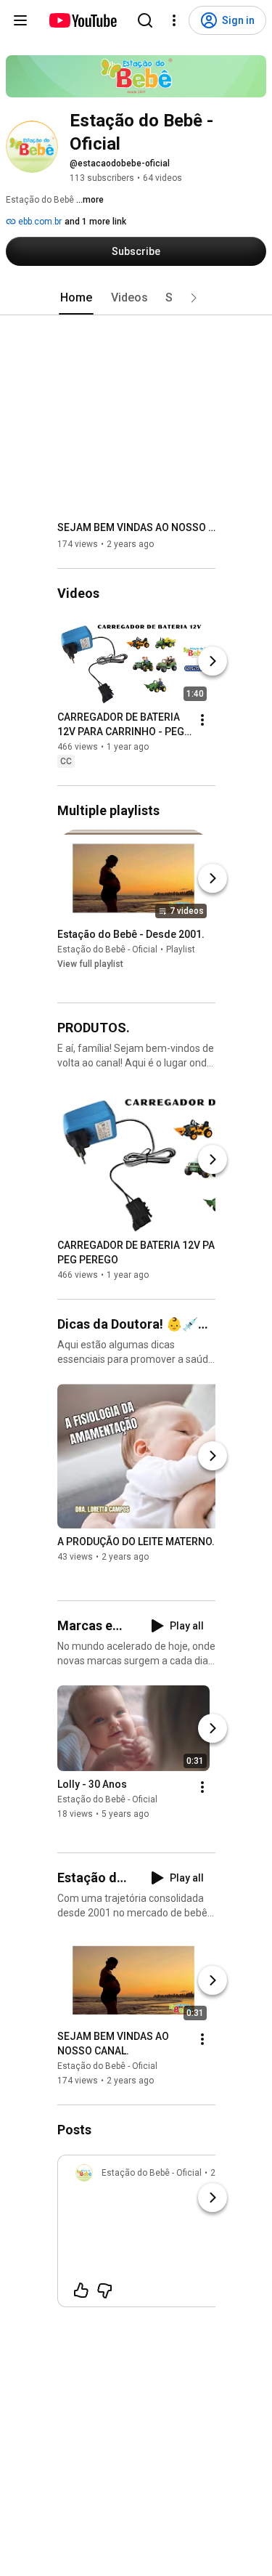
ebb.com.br (39, 222)
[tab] (76, 298)
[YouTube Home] (82, 20)
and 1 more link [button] (95, 222)
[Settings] (174, 20)
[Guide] (20, 20)
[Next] (213, 661)
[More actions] (202, 720)
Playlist (181, 949)
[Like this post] (81, 2291)
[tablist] (136, 298)
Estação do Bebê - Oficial (107, 949)
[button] (194, 298)
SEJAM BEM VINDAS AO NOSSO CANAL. (137, 527)
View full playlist (90, 964)
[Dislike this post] (104, 2291)
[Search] (145, 20)
